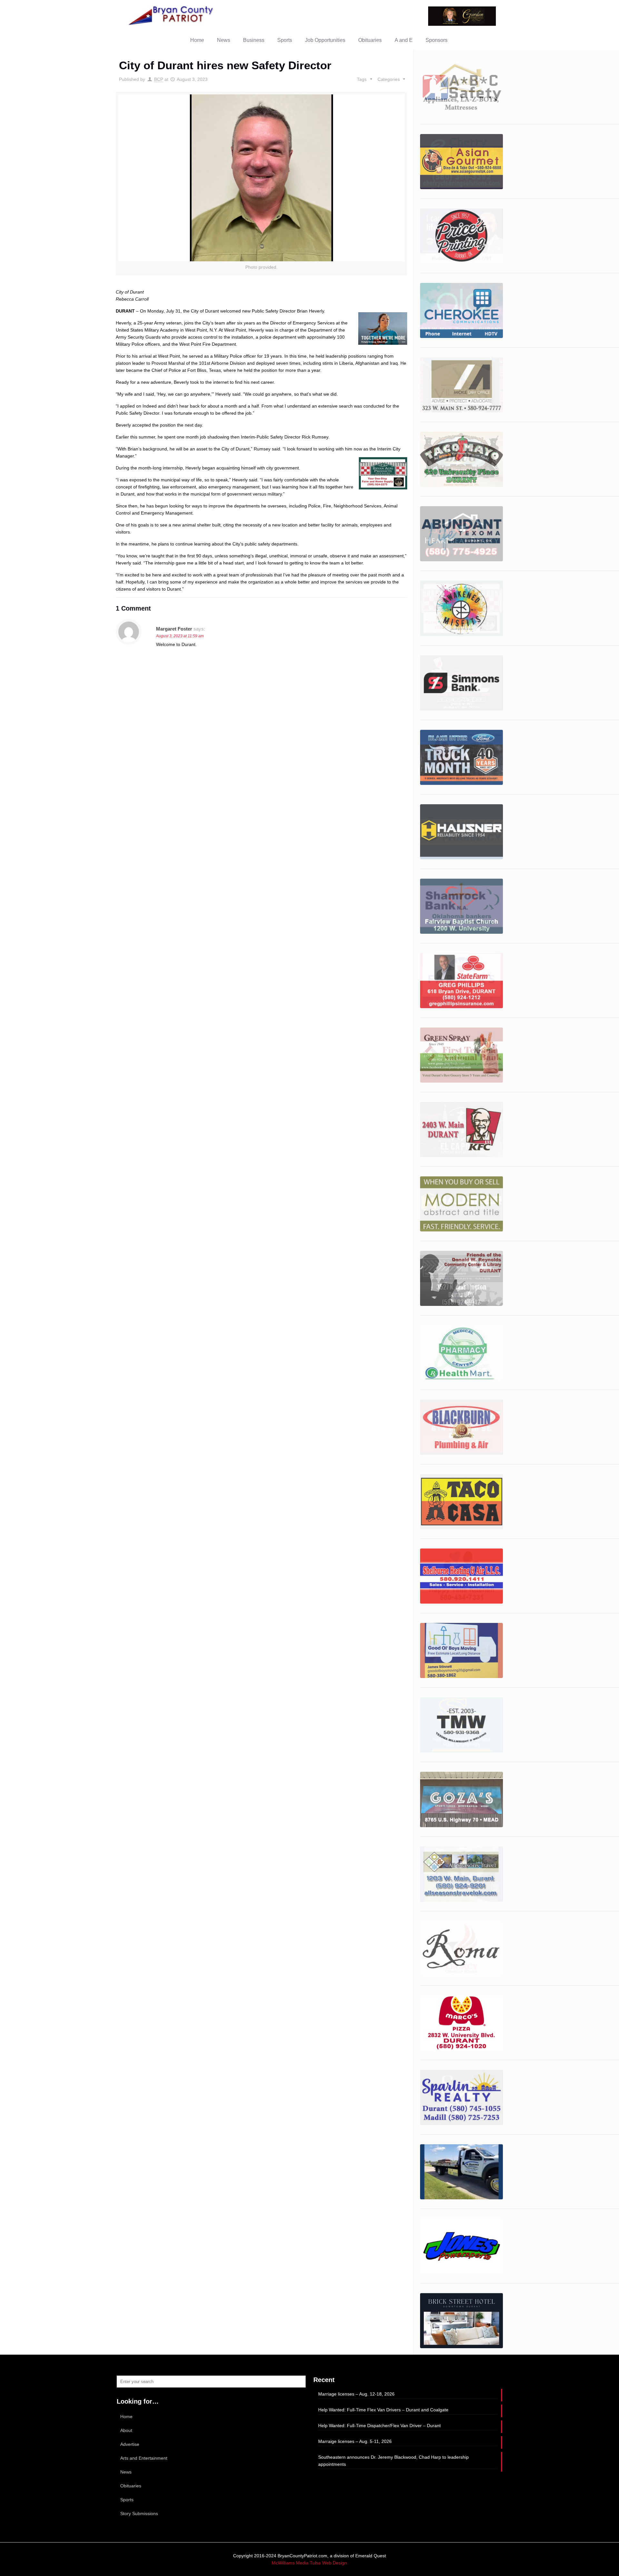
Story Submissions (139, 2513)
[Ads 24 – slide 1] (462, 1650)
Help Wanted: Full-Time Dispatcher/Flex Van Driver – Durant (379, 2426)
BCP (159, 79)
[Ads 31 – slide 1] (462, 2097)
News (126, 2472)
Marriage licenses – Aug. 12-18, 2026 (356, 2394)
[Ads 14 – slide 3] (462, 1055)
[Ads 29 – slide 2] (462, 2023)
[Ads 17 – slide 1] (462, 1204)
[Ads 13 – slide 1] (462, 981)
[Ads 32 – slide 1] (462, 2172)
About (126, 2430)
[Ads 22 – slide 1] (462, 1502)
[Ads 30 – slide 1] (462, 162)
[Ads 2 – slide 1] (462, 310)
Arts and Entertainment (144, 2458)
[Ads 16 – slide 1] (462, 87)
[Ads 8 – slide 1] (462, 683)
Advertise (130, 2444)
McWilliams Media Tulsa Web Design (309, 2563)
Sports (127, 2500)
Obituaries (131, 2486)
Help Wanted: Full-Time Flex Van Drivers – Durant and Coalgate (383, 2410)
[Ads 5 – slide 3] (462, 534)
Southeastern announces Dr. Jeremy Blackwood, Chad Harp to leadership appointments (393, 2461)
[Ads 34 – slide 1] (462, 2321)
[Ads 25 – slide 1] (462, 1725)
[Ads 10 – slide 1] (462, 757)
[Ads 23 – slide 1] (462, 1576)
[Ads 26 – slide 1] (462, 1799)
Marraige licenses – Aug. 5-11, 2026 (355, 2441)
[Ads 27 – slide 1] (462, 1874)
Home (126, 2417)
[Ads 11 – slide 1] (462, 832)
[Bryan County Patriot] (172, 15)
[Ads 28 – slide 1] (462, 1949)
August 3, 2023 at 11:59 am (180, 636)
